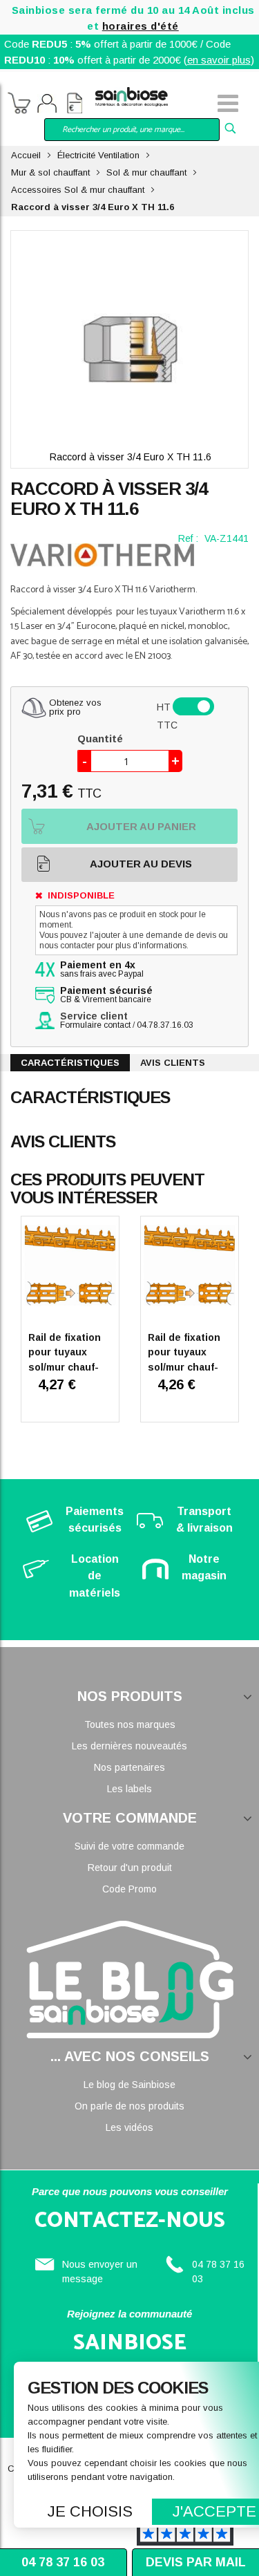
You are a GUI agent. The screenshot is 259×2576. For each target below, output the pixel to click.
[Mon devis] (75, 105)
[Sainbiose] (132, 96)
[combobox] (132, 130)
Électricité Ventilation (98, 155)
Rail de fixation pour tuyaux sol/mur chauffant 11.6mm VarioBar (184, 1367)
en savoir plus (219, 60)
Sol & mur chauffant (146, 172)
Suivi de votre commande (129, 1846)
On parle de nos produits (129, 2106)
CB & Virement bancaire (106, 995)
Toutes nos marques (130, 1724)
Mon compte (47, 105)
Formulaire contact (95, 1025)
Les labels (129, 1789)
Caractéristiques (70, 1063)
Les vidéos (129, 2127)
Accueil (26, 155)
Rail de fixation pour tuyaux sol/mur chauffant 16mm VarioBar (65, 1367)
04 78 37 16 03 (63, 2562)
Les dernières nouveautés (129, 1746)
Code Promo (129, 1889)
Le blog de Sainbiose (129, 2085)
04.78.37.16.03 (165, 1025)
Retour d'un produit (130, 1868)
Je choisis (90, 2511)
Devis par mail (196, 2562)
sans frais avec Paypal (102, 970)
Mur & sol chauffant (50, 172)
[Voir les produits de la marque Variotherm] (102, 555)
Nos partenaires (129, 1767)
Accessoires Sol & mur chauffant (78, 190)
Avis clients (173, 1063)
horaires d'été (141, 26)
